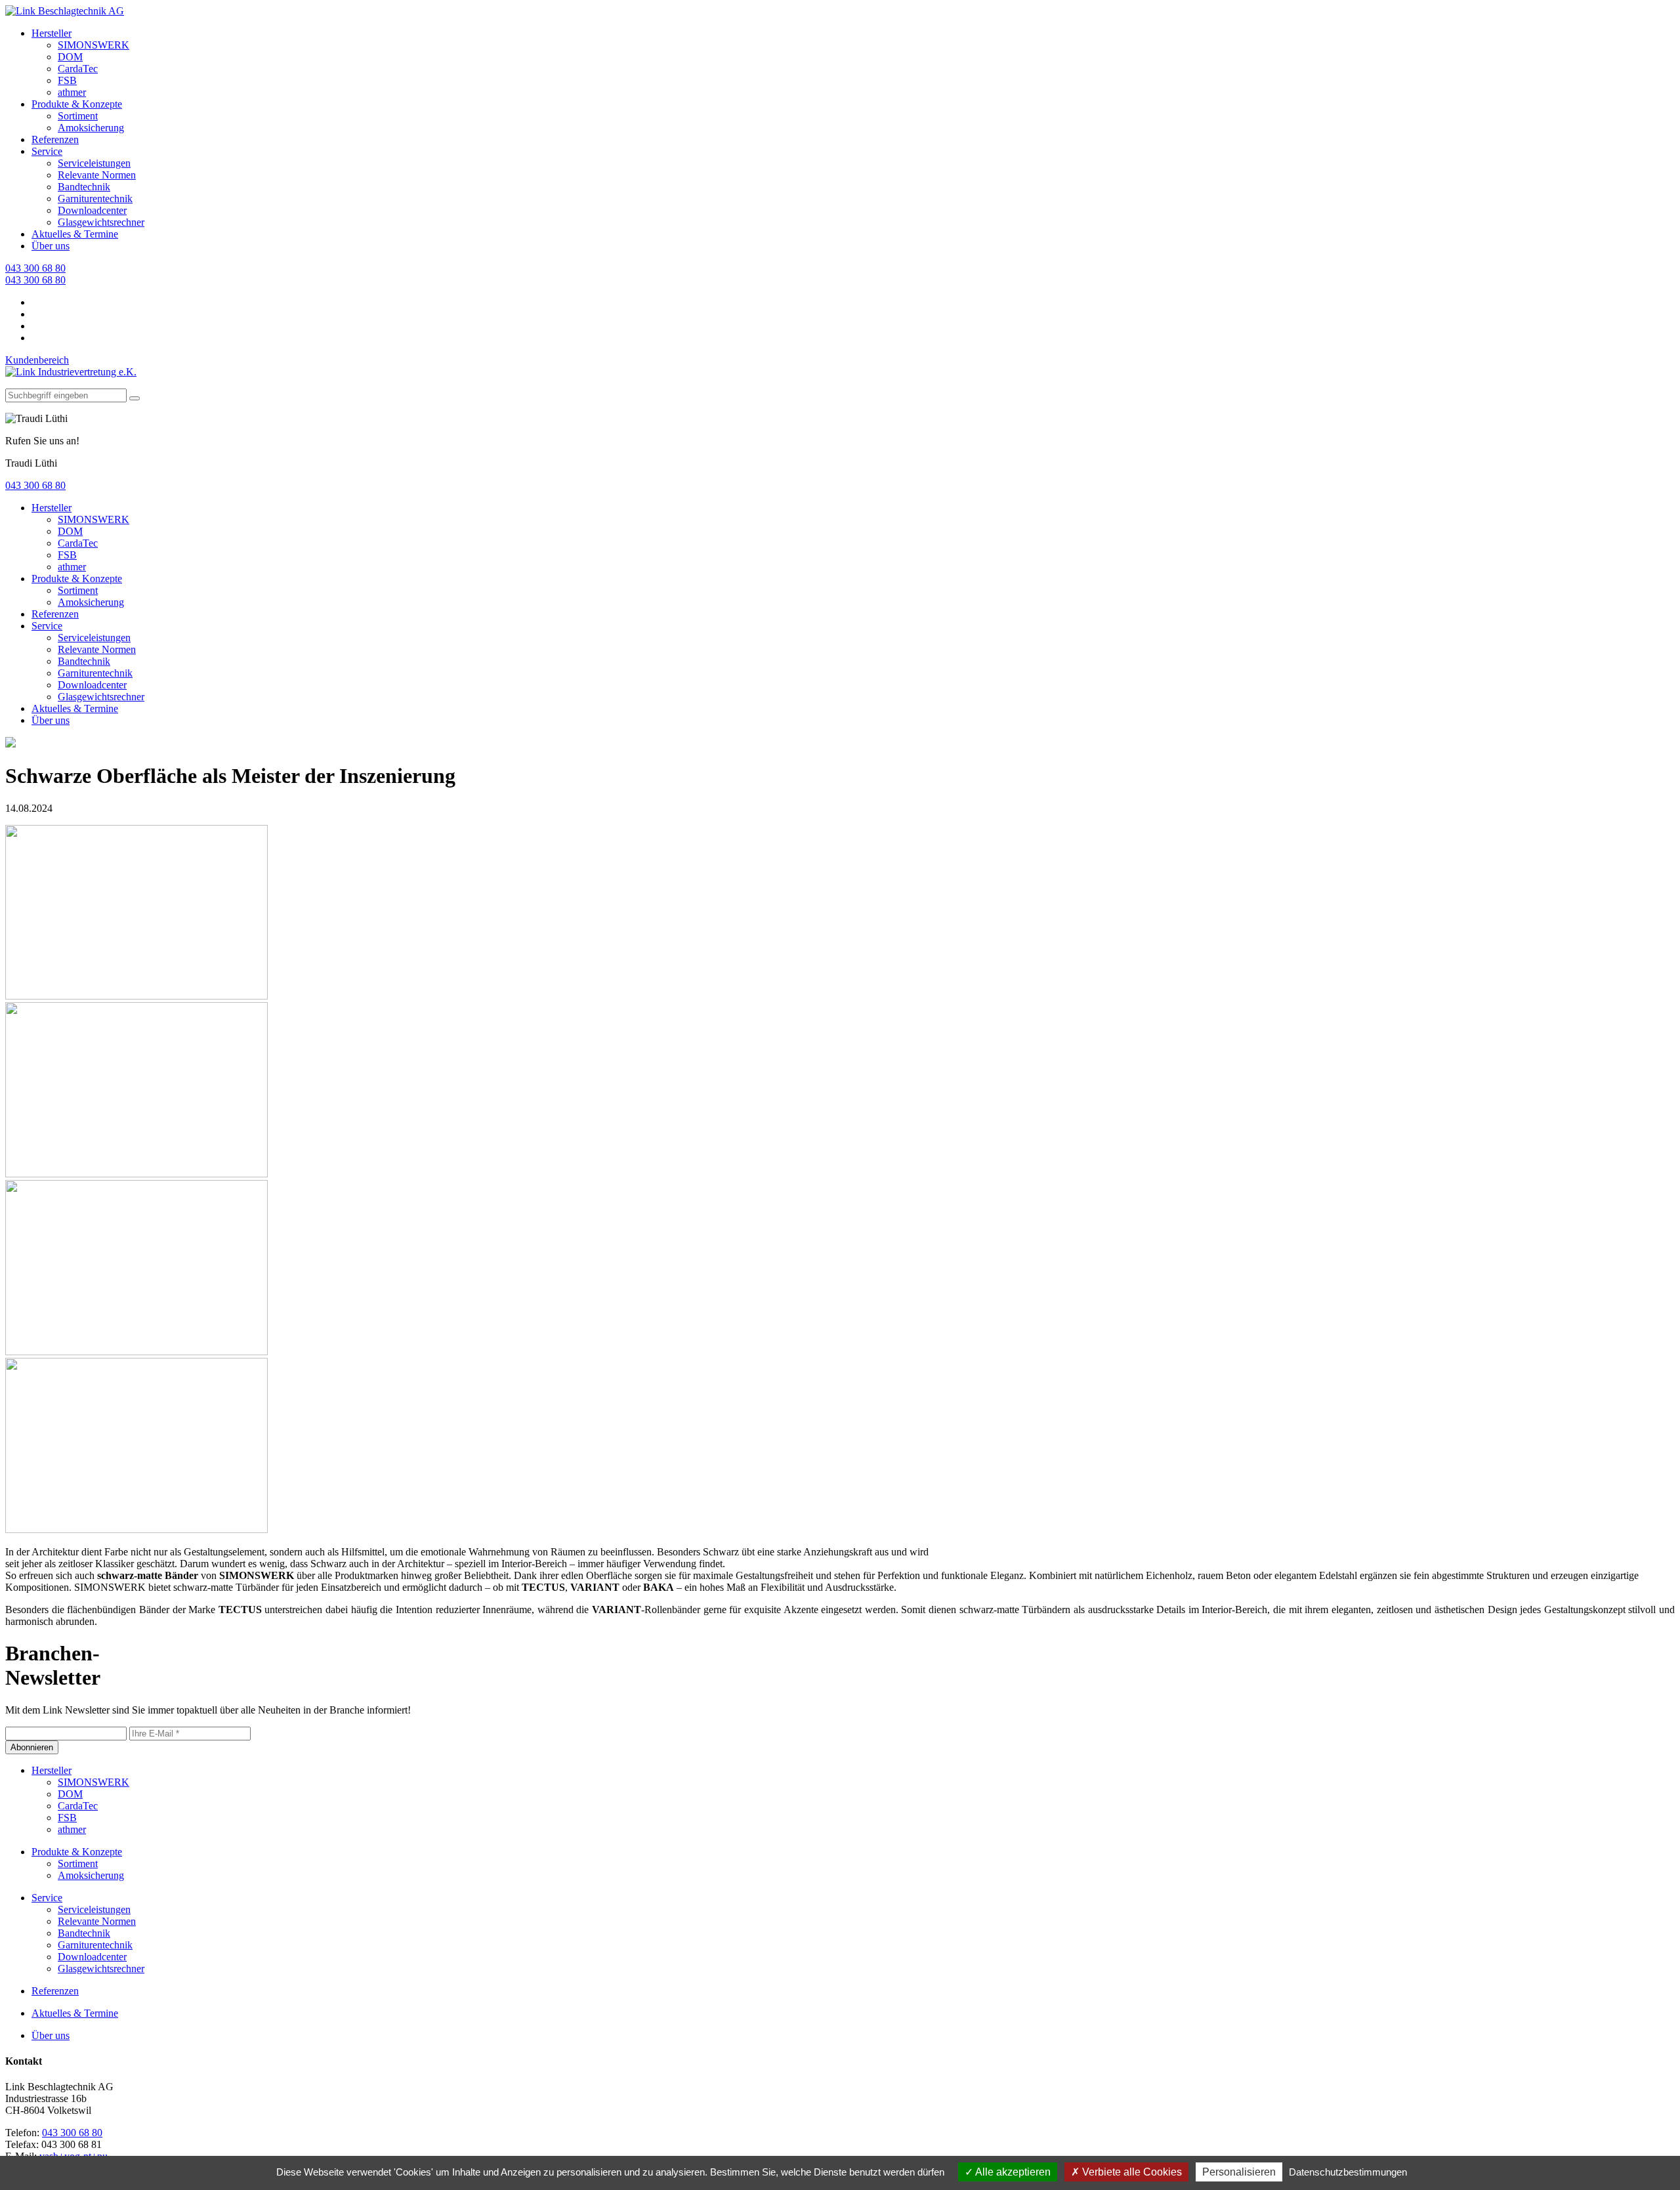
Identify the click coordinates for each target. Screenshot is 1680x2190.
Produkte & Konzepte (77, 104)
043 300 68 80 (35, 268)
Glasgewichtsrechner (101, 222)
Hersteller (52, 33)
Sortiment (78, 116)
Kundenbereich (37, 360)
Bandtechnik (84, 187)
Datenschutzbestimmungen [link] (1348, 2172)
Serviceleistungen (94, 163)
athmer (72, 92)
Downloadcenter (92, 210)
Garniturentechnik (95, 199)
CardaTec (78, 69)
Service (47, 151)
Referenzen (55, 139)
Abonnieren (32, 1747)
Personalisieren (1239, 2172)
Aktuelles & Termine (75, 234)
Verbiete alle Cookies (1131, 2172)
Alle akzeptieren (1012, 2172)
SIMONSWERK (94, 45)
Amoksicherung (91, 128)
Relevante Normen (97, 175)
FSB (67, 80)
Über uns (51, 246)
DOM (70, 57)
